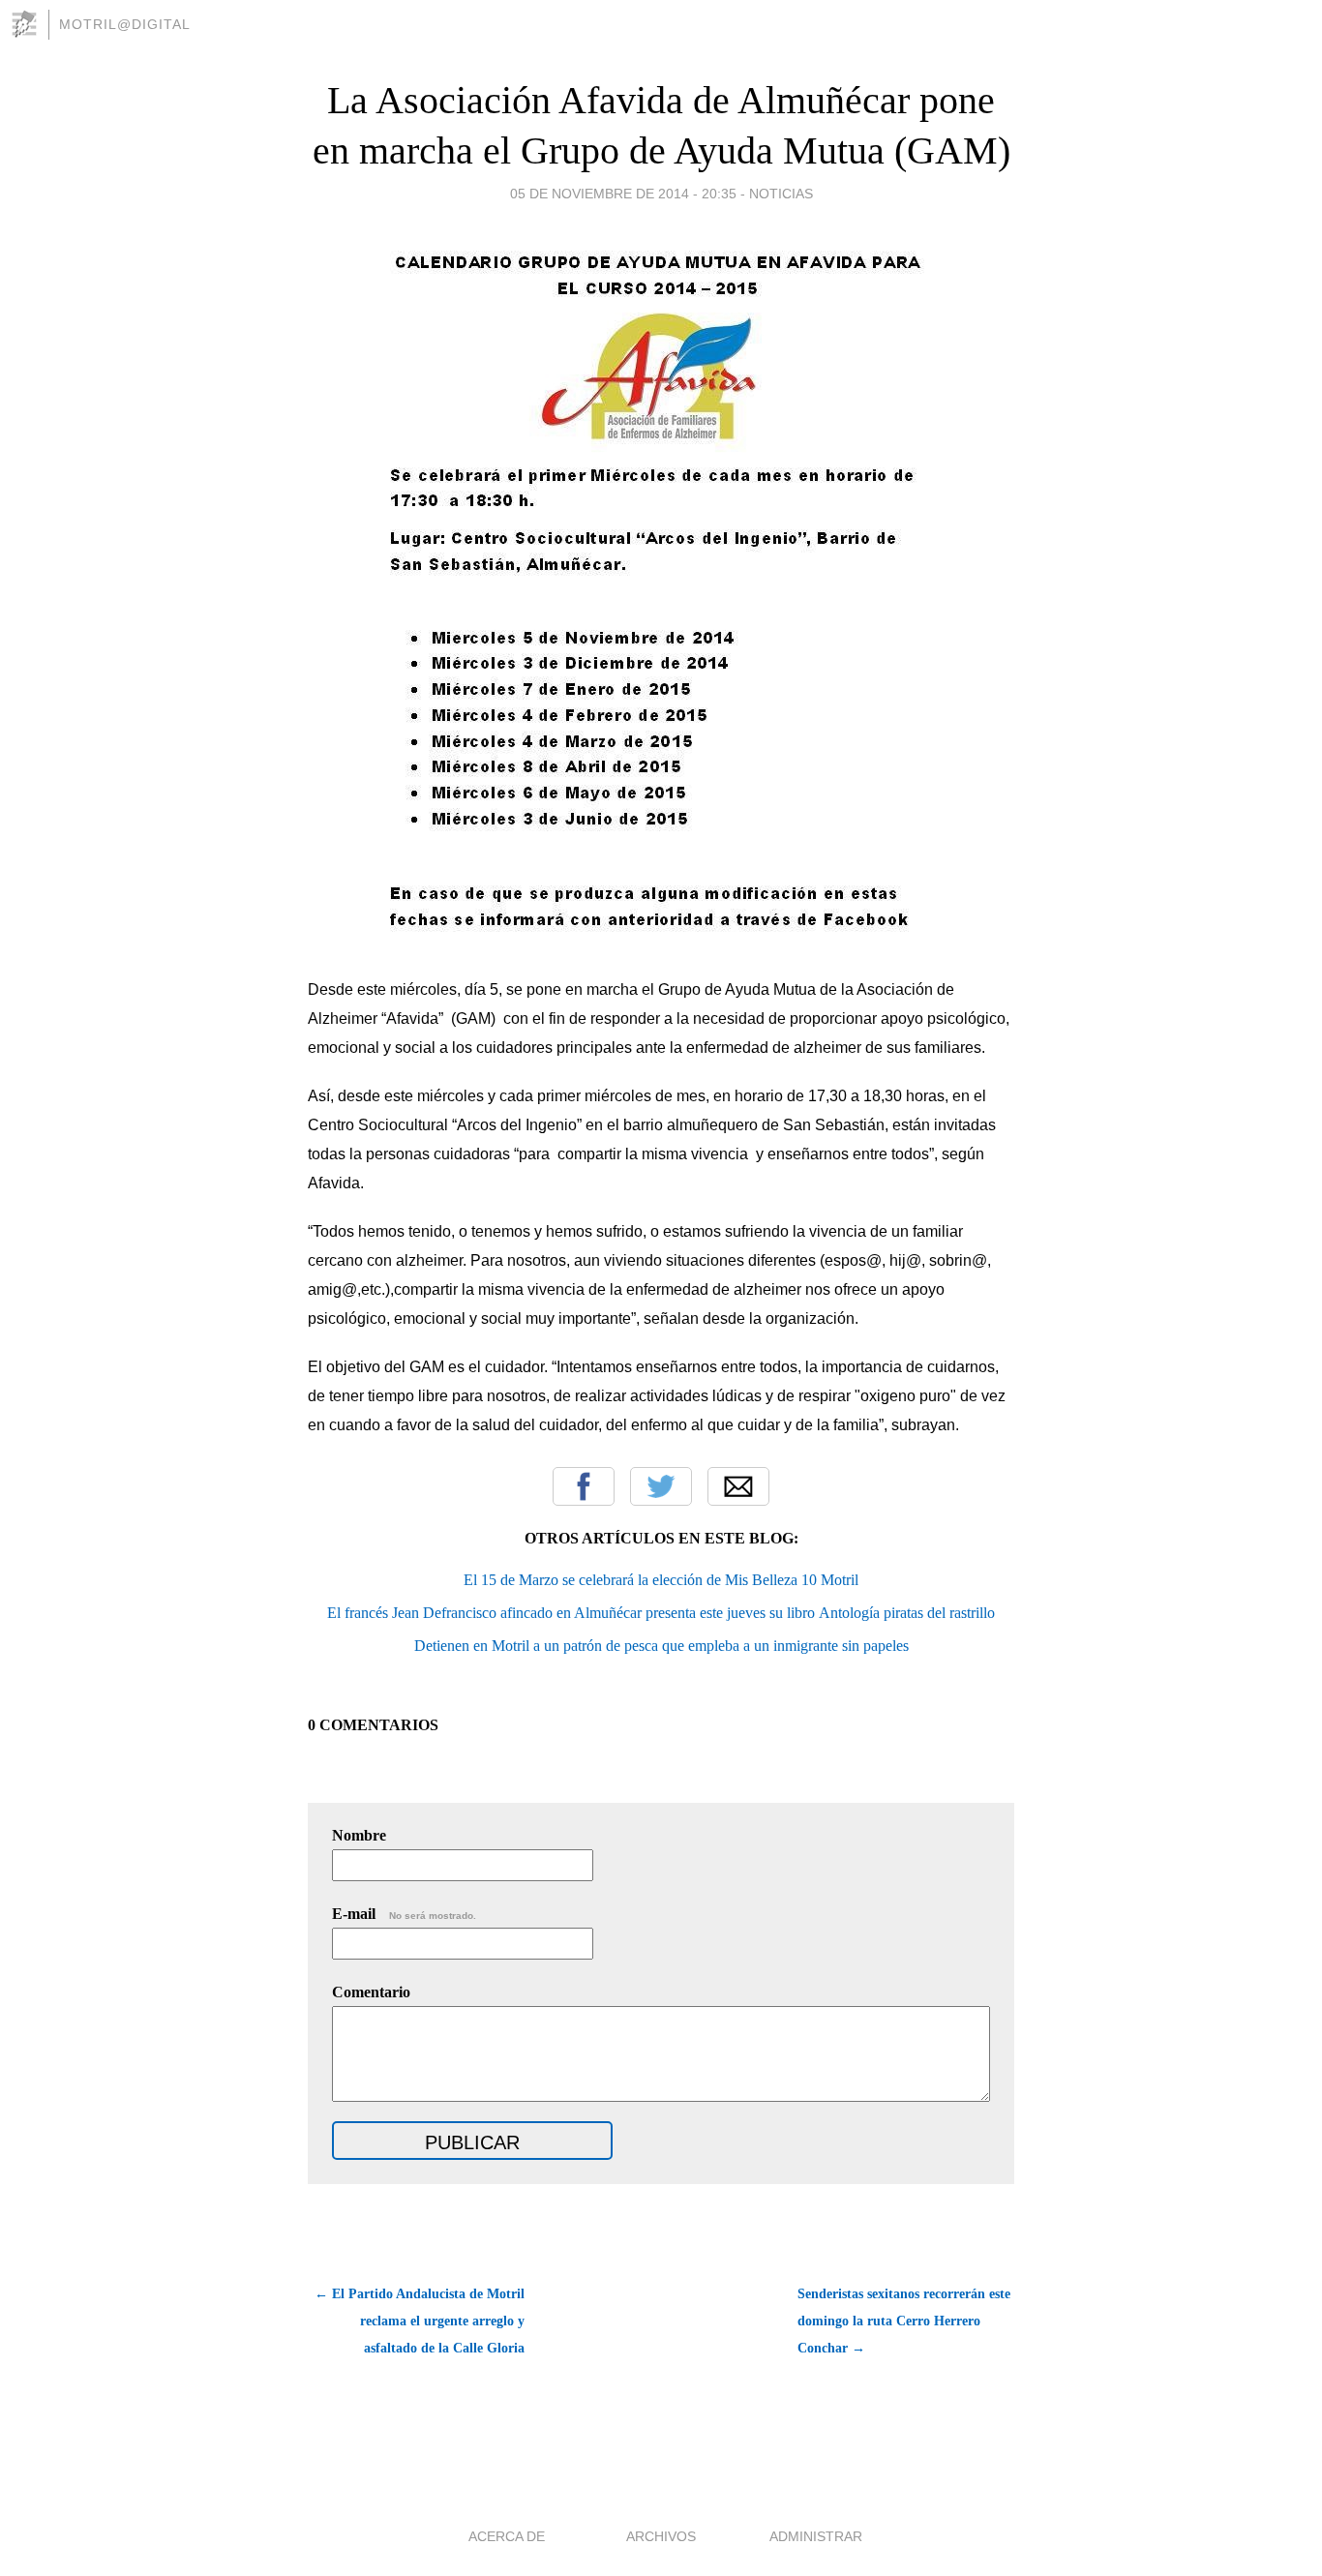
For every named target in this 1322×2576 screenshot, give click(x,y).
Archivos (661, 2536)
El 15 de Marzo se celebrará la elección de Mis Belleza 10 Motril (661, 1580)
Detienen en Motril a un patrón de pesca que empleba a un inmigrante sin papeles (661, 1646)
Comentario (371, 1992)
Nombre (359, 1835)
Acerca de (507, 2536)
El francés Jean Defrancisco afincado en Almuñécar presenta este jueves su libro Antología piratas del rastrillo (661, 1613)
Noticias (781, 194)
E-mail (404, 1914)
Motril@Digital (125, 24)
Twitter (661, 1486)
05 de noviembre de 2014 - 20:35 (623, 194)
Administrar (816, 2536)
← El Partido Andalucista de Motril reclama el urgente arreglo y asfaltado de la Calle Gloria (420, 2321)
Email (738, 1486)
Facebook (584, 1486)
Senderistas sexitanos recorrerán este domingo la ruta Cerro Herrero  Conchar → (904, 2321)
